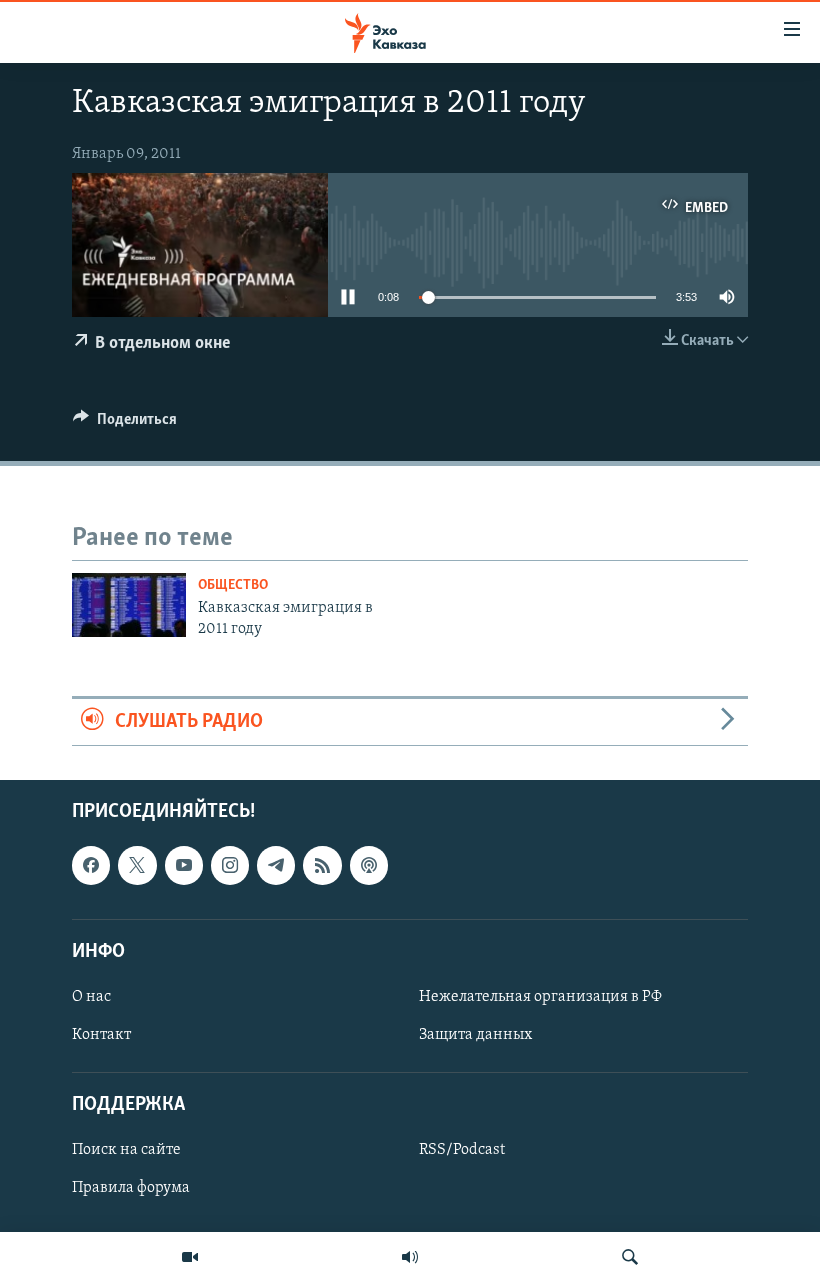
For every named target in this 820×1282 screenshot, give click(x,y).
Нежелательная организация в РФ (540, 997)
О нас (91, 997)
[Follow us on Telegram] (276, 866)
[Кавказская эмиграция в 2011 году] (129, 605)
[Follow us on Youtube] (184, 866)
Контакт (101, 1035)
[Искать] (630, 1257)
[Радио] (410, 1257)
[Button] (125, 424)
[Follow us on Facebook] (91, 866)
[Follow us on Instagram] (230, 866)
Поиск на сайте (126, 1151)
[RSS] (322, 866)
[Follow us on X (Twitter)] (137, 866)
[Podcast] (369, 866)
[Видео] (190, 1257)
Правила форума (131, 1189)
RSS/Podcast (462, 1151)
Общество (233, 585)
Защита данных (475, 1035)
